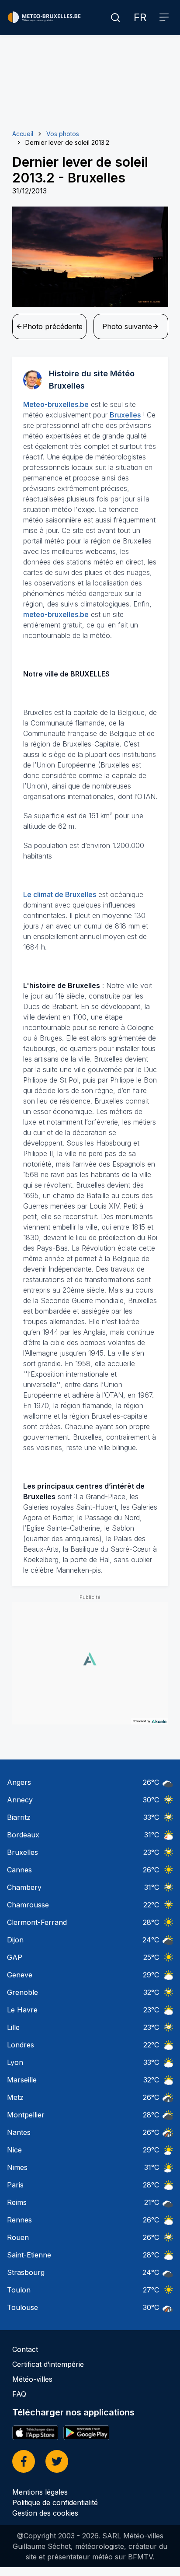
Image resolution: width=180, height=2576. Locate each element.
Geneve (20, 1975)
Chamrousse (28, 1905)
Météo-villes (32, 2379)
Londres (21, 2045)
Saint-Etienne (29, 2255)
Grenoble (22, 1992)
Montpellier (26, 2115)
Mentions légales (40, 2492)
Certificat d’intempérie (48, 2364)
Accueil (23, 134)
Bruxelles (125, 415)
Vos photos (63, 134)
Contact (25, 2349)
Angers (19, 1782)
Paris (15, 2185)
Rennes (19, 2220)
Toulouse (22, 2307)
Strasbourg (26, 2272)
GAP (15, 1957)
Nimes (17, 2167)
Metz (15, 2097)
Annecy (20, 1800)
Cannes (19, 1870)
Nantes (19, 2132)
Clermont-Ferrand (37, 1922)
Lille (13, 2027)
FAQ (19, 2394)
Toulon (19, 2290)
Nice (14, 2150)
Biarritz (19, 1817)
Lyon (15, 2062)
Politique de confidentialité (55, 2502)
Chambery (24, 1887)
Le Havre (22, 2010)
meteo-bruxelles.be (56, 614)
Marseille (22, 2080)
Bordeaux (23, 1835)
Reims (17, 2202)
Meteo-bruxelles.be (56, 404)
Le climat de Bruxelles (60, 894)
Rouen (18, 2237)
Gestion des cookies (45, 2513)
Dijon (15, 1940)
